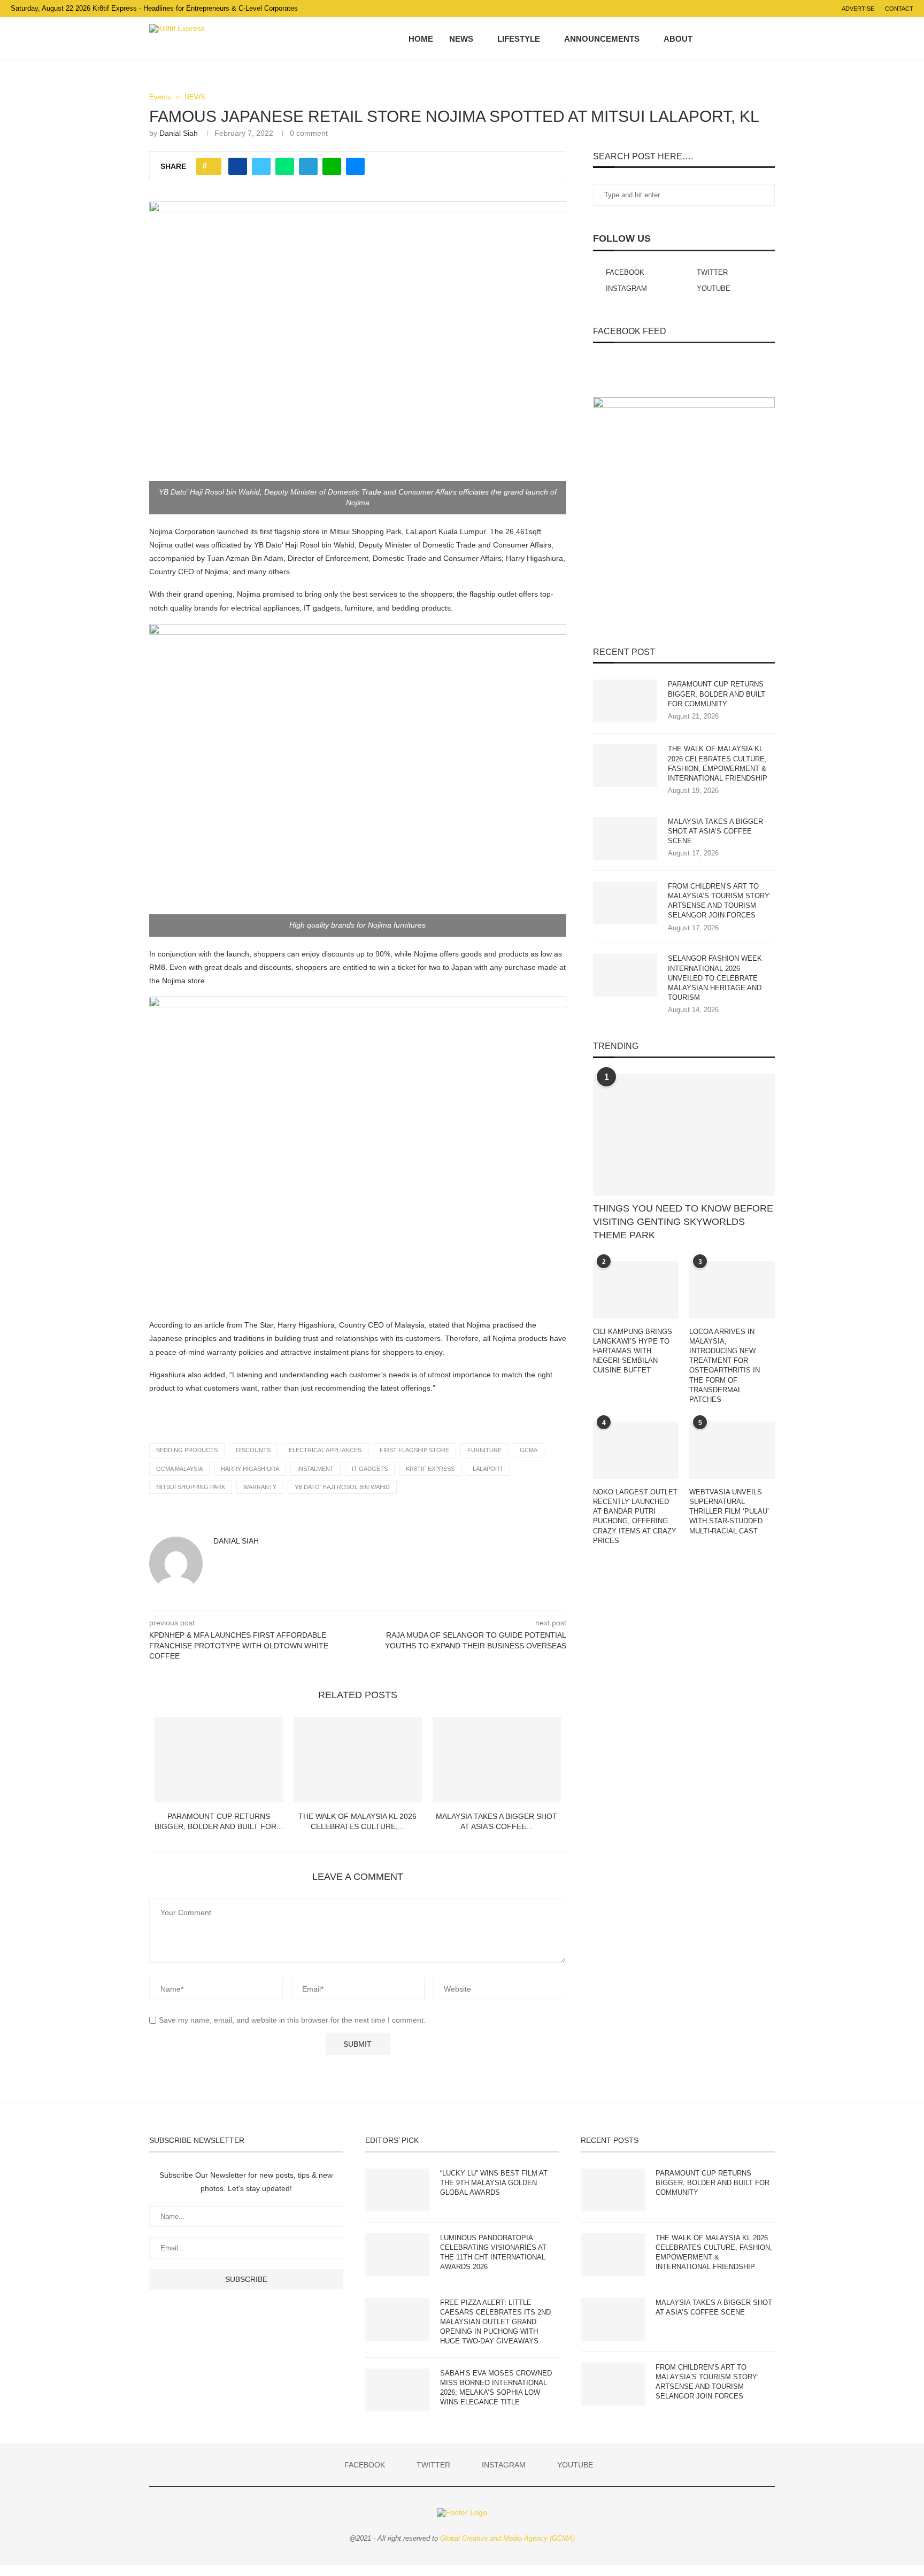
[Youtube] (753, 39)
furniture (484, 1450)
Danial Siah (179, 133)
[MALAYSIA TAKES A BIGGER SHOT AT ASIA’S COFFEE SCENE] (497, 1760)
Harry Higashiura (250, 1469)
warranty (260, 1487)
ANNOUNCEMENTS (602, 39)
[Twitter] (731, 39)
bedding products (187, 1450)
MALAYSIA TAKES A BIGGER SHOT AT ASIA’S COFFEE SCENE (715, 831)
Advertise (858, 9)
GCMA (529, 1450)
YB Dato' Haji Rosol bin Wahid (342, 1487)
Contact (899, 9)
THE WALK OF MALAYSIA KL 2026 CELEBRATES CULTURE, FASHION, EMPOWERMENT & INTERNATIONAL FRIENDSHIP (718, 763)
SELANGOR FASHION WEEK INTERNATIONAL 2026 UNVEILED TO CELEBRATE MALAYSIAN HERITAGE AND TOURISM (715, 978)
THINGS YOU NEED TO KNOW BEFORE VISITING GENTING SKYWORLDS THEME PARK (683, 1222)
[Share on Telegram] (308, 166)
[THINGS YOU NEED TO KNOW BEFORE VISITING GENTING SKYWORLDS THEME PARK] (684, 1135)
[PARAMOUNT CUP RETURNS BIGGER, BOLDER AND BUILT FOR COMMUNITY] (219, 1760)
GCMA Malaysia (179, 1469)
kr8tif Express (430, 1469)
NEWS (461, 39)
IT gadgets (370, 1469)
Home (421, 39)
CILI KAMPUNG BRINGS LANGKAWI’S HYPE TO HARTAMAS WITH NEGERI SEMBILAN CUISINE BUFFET (633, 1351)
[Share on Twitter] (261, 166)
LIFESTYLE (519, 39)
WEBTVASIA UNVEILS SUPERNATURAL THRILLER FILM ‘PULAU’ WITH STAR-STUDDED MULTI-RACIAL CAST (729, 1511)
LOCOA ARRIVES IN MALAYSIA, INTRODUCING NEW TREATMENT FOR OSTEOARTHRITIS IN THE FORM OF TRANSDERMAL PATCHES (725, 1366)
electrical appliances (325, 1450)
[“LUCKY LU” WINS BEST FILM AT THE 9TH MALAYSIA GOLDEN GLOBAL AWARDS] (397, 2190)
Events (160, 97)
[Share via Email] (355, 166)
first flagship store (414, 1450)
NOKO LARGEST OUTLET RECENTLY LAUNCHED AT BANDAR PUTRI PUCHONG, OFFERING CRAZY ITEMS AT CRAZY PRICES (635, 1516)
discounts (253, 1450)
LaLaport (488, 1469)
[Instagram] (742, 39)
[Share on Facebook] (238, 166)
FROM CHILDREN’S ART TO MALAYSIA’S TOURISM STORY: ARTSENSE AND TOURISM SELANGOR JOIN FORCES (719, 901)
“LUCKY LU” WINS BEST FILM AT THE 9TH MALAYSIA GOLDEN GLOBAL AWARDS (494, 2183)
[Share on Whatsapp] (285, 166)
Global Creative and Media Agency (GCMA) (507, 2538)
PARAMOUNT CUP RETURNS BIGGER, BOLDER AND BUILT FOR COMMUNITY (717, 694)
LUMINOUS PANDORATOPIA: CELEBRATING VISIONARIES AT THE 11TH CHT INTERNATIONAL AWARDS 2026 (493, 2253)
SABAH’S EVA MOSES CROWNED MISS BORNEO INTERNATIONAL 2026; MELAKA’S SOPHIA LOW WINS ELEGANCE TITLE (496, 2388)
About (678, 39)
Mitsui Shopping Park (191, 1487)
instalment (315, 1469)
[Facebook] (719, 39)
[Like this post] (212, 166)
